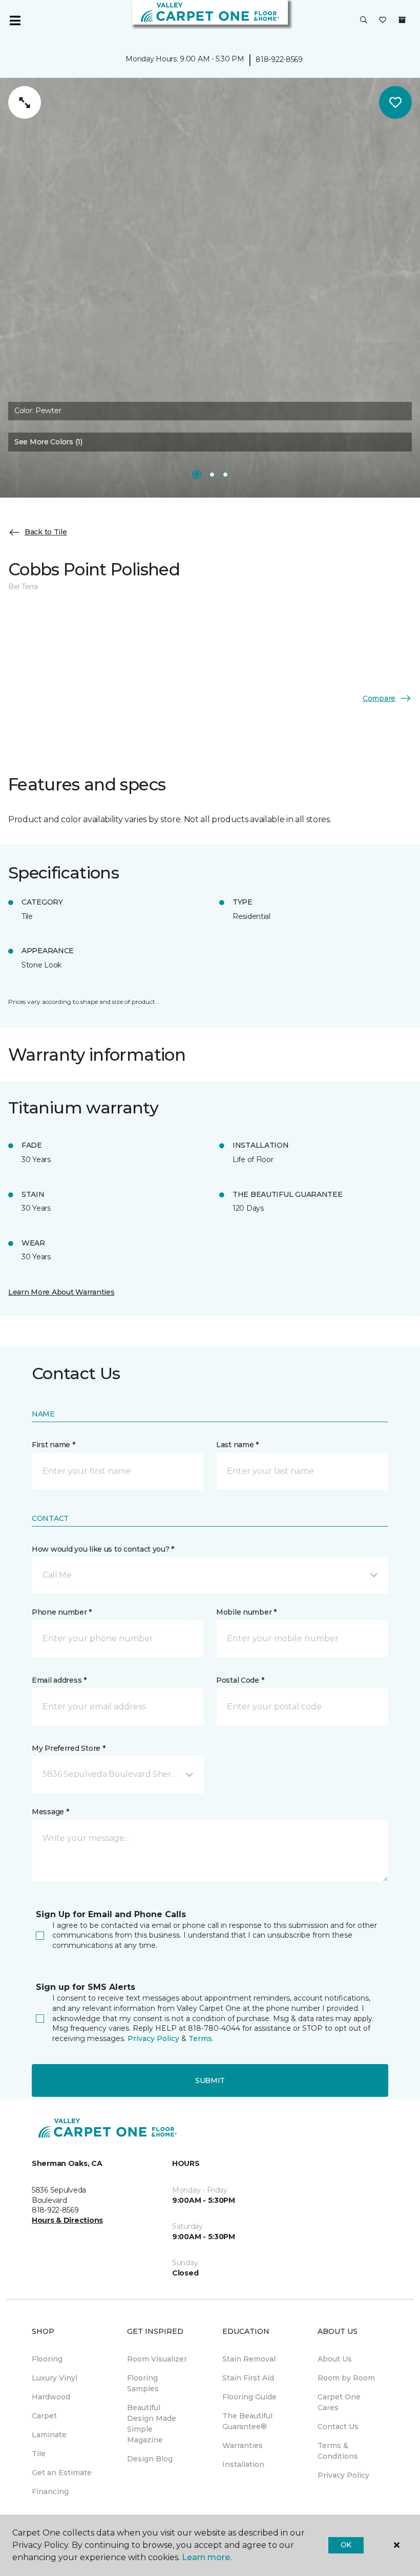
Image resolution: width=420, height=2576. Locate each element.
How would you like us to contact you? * (103, 1549)
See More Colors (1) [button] (48, 442)
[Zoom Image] (25, 102)
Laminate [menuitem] (49, 2435)
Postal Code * (240, 1680)
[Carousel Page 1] (197, 475)
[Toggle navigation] (15, 20)
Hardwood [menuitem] (51, 2397)
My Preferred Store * (68, 1748)
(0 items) (402, 20)
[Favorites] (383, 20)
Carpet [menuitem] (44, 2416)
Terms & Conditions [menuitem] (338, 2451)
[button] (364, 20)
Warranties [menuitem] (243, 2445)
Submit (210, 2080)
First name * (54, 1445)
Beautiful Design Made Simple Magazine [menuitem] (152, 2424)
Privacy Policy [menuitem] (343, 2475)
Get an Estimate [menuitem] (62, 2473)
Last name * (237, 1445)
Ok (346, 2545)
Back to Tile (46, 532)
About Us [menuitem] (335, 2359)
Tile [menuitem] (39, 2454)
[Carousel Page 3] (225, 475)
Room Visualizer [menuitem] (157, 2359)
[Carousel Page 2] (212, 475)
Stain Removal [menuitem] (249, 2359)
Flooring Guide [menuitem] (249, 2397)
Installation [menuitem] (243, 2464)
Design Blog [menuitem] (150, 2459)
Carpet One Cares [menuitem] (339, 2402)
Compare (379, 698)
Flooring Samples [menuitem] (143, 2383)
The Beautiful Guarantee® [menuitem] (247, 2421)
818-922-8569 (279, 59)
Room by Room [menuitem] (346, 2378)
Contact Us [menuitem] (338, 2427)
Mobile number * (246, 1612)
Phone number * (62, 1612)
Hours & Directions (67, 2220)
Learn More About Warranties (61, 1292)
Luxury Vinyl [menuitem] (55, 2378)
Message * (50, 1812)
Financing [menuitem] (50, 2492)
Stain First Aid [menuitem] (248, 2378)
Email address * (59, 1680)
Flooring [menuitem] (47, 2359)
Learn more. (207, 2557)
